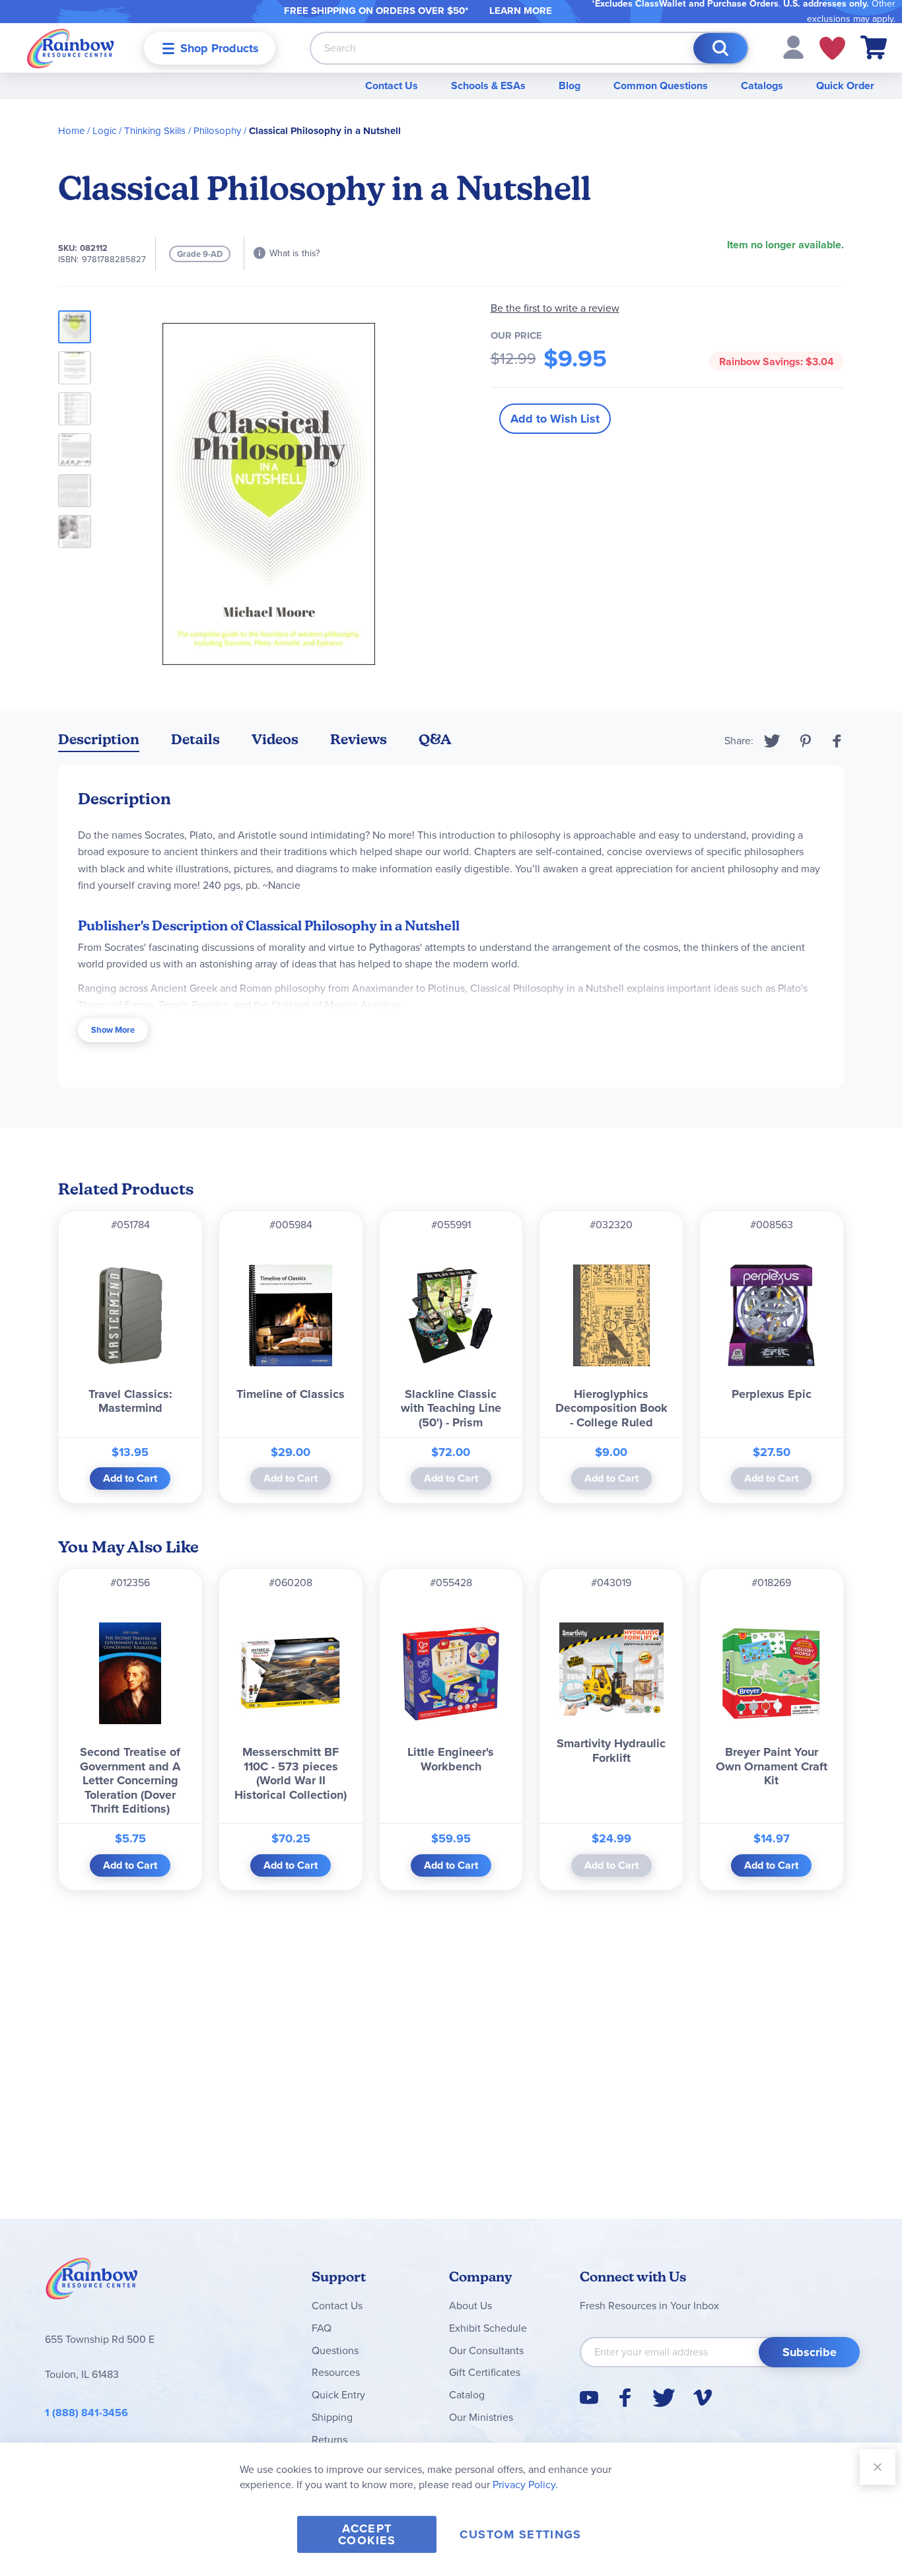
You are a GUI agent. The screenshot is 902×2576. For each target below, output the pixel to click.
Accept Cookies (367, 2534)
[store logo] (71, 48)
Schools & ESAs (488, 86)
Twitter (772, 741)
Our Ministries (481, 2417)
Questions (335, 2350)
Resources (336, 2372)
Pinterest (806, 741)
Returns (330, 2440)
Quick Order (845, 86)
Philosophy (217, 131)
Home (71, 131)
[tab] (99, 742)
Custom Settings (520, 2534)
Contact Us (392, 86)
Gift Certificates (485, 2372)
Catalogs (762, 86)
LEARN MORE (521, 11)
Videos (275, 739)
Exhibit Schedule (488, 2328)
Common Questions (661, 86)
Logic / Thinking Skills (139, 131)
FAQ (322, 2328)
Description (99, 739)
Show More (113, 1030)
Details (195, 739)
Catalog (467, 2395)
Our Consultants (486, 2350)
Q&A (435, 739)
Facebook (837, 741)
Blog (570, 86)
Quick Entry (338, 2395)
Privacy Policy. (525, 2485)
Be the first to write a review (555, 308)
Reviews (359, 739)
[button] (793, 47)
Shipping (332, 2417)
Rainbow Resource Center (92, 2282)
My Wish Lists (832, 48)
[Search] (720, 48)
